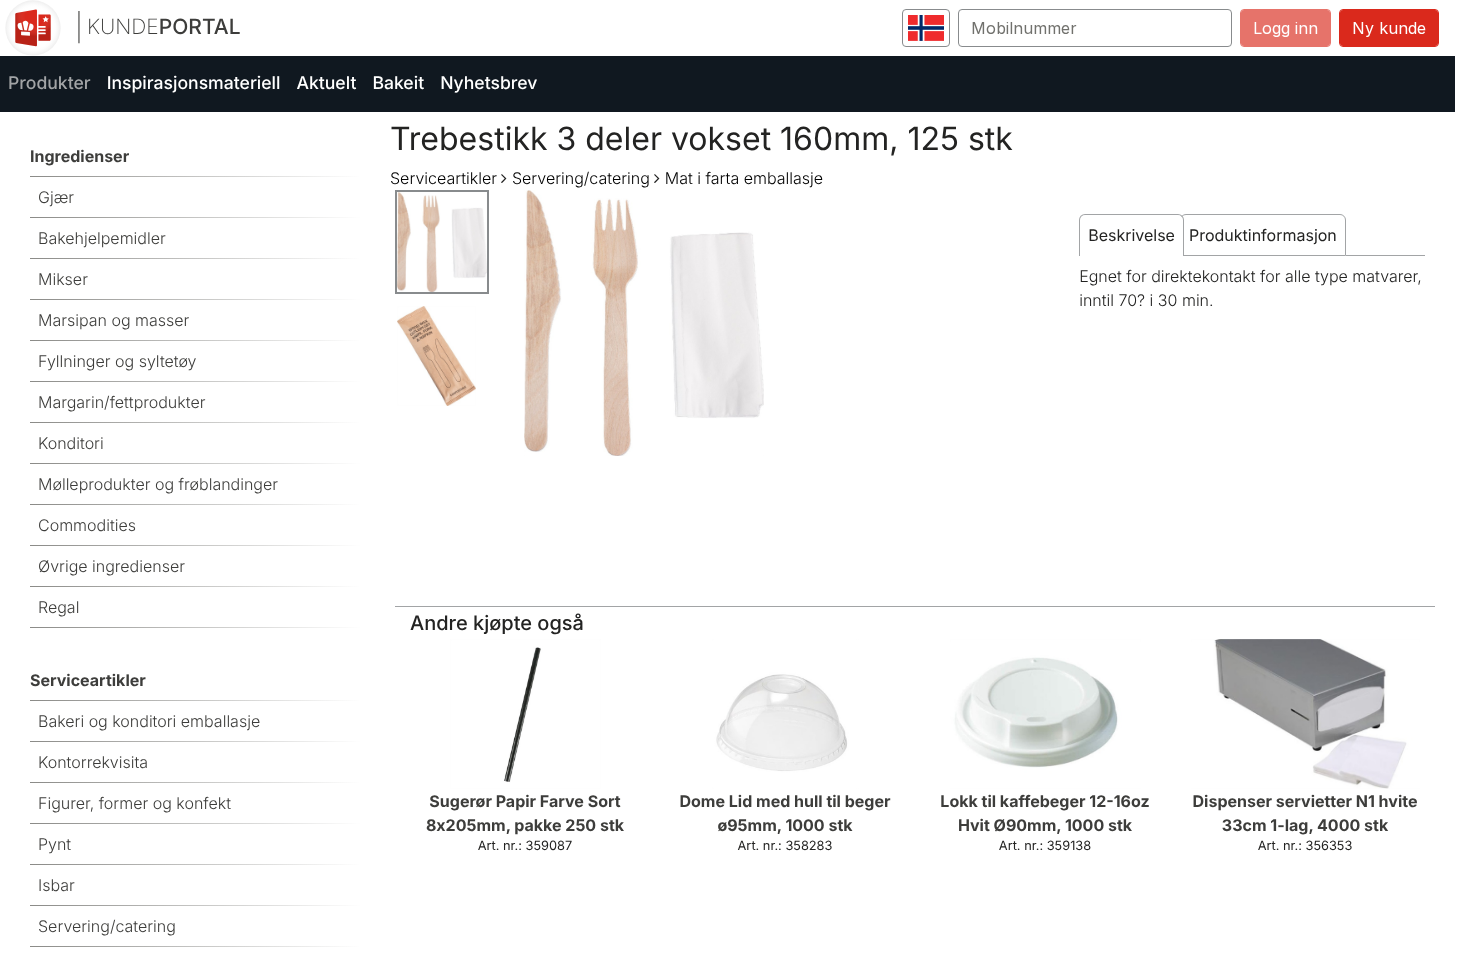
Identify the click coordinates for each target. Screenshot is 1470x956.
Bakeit (398, 83)
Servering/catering (581, 178)
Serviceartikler (443, 178)
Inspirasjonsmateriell (194, 83)
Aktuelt (326, 83)
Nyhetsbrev (488, 83)
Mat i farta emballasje (744, 178)
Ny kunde (1389, 28)
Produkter (49, 83)
